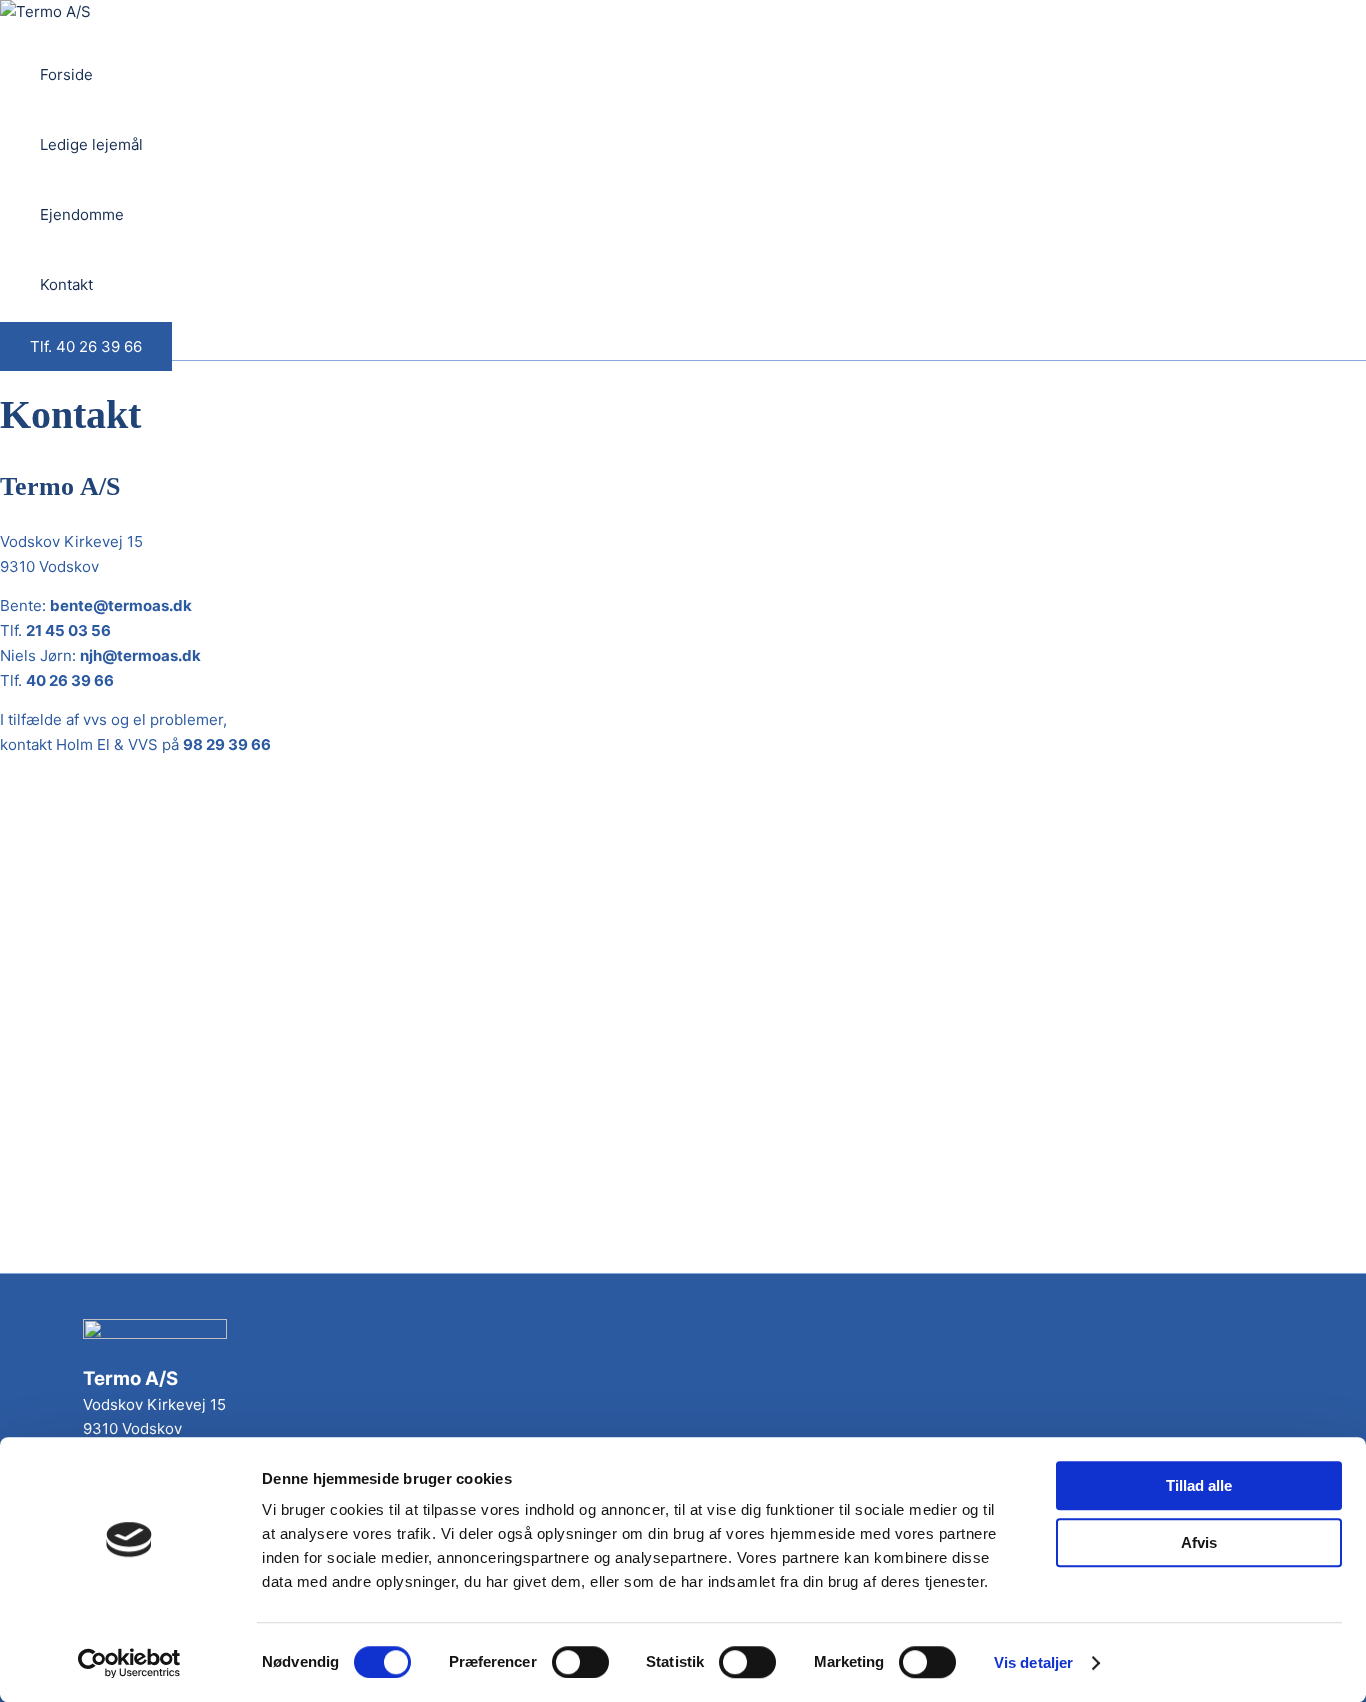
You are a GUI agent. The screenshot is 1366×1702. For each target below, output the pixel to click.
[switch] (580, 1662)
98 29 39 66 (227, 744)
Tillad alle (1199, 1485)
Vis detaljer (1033, 1662)
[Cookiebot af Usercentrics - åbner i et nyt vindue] (129, 1663)
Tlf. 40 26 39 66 (86, 346)
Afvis (1199, 1542)
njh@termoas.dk (140, 655)
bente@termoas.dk (121, 605)
